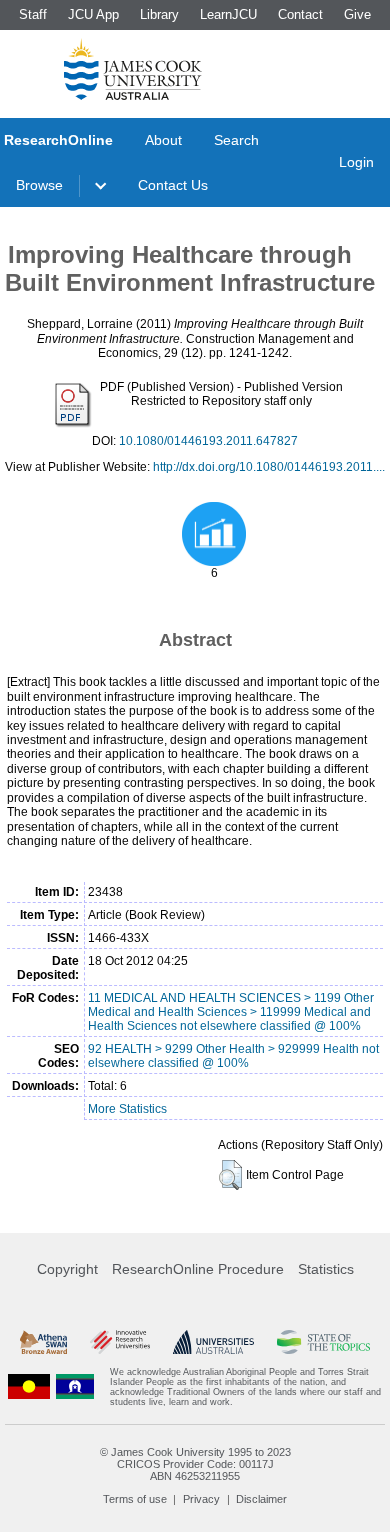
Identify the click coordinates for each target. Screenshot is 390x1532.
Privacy (201, 1499)
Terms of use (135, 1499)
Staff (33, 14)
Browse (39, 185)
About (163, 140)
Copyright (67, 1269)
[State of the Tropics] (323, 1342)
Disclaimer (261, 1499)
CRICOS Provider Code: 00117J (195, 1464)
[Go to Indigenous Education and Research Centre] (29, 1387)
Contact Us (173, 185)
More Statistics (127, 1109)
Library (159, 14)
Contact (300, 14)
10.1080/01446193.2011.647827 (208, 441)
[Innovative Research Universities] (120, 1342)
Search (236, 140)
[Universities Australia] (214, 1342)
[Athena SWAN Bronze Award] (43, 1342)
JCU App (93, 14)
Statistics (326, 1269)
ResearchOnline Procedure (198, 1269)
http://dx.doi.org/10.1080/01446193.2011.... (269, 467)
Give (357, 14)
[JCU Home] (133, 69)
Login (356, 162)
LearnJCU (228, 14)
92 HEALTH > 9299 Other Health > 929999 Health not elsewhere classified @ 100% (233, 1056)
